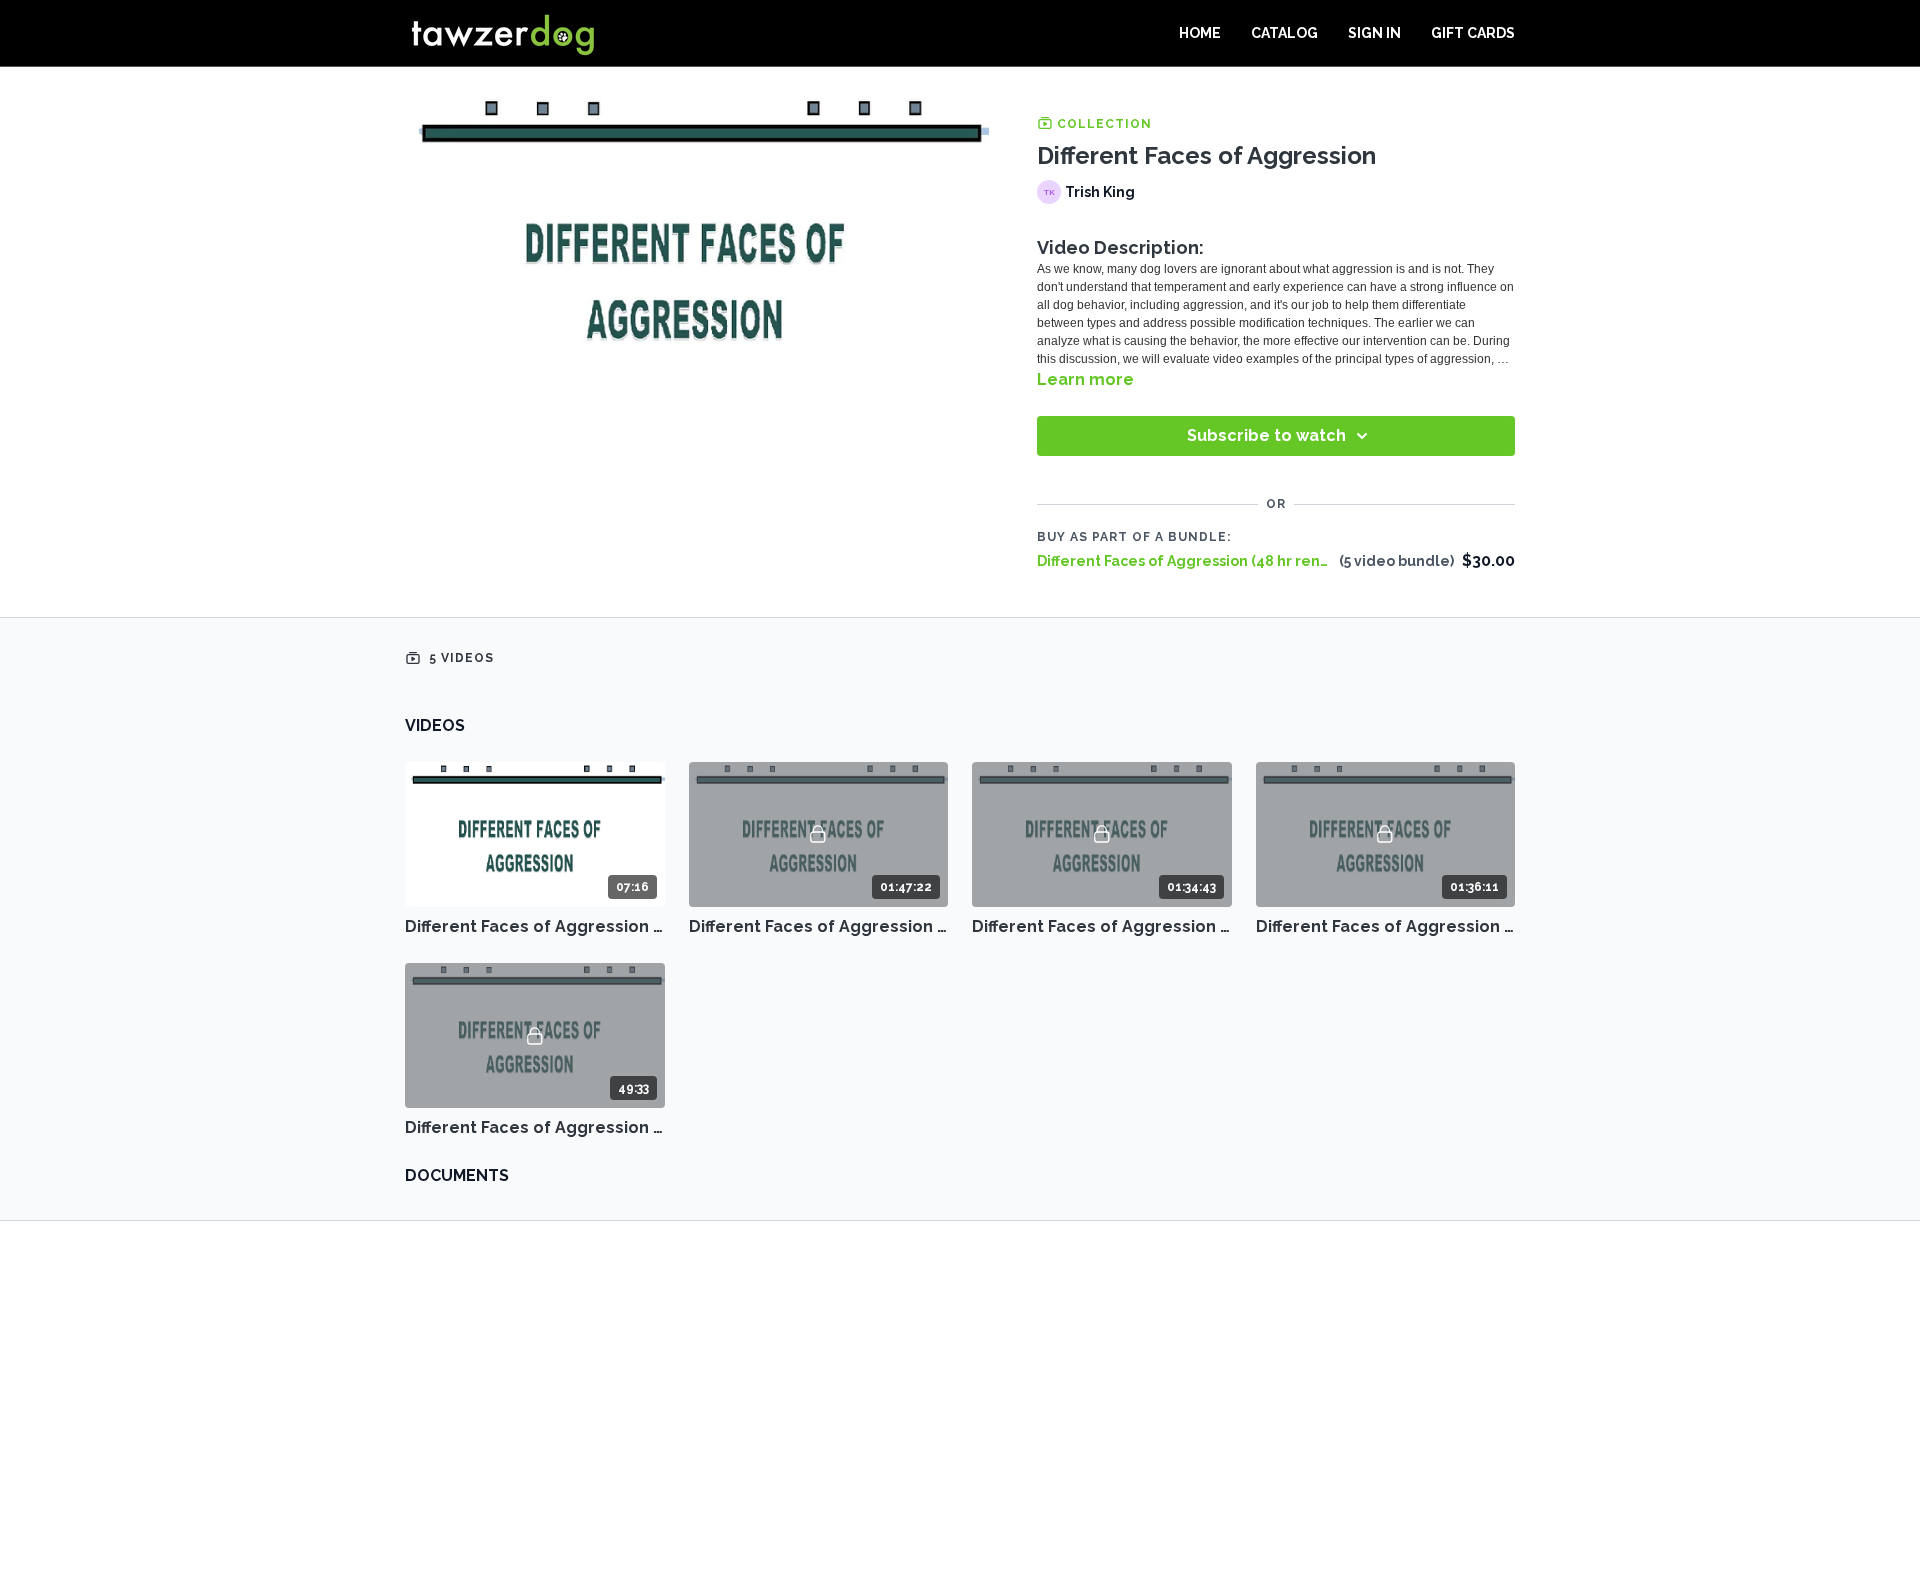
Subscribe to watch (1266, 435)
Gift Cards (1473, 33)
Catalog (1284, 33)
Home (1200, 33)
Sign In (1374, 33)
